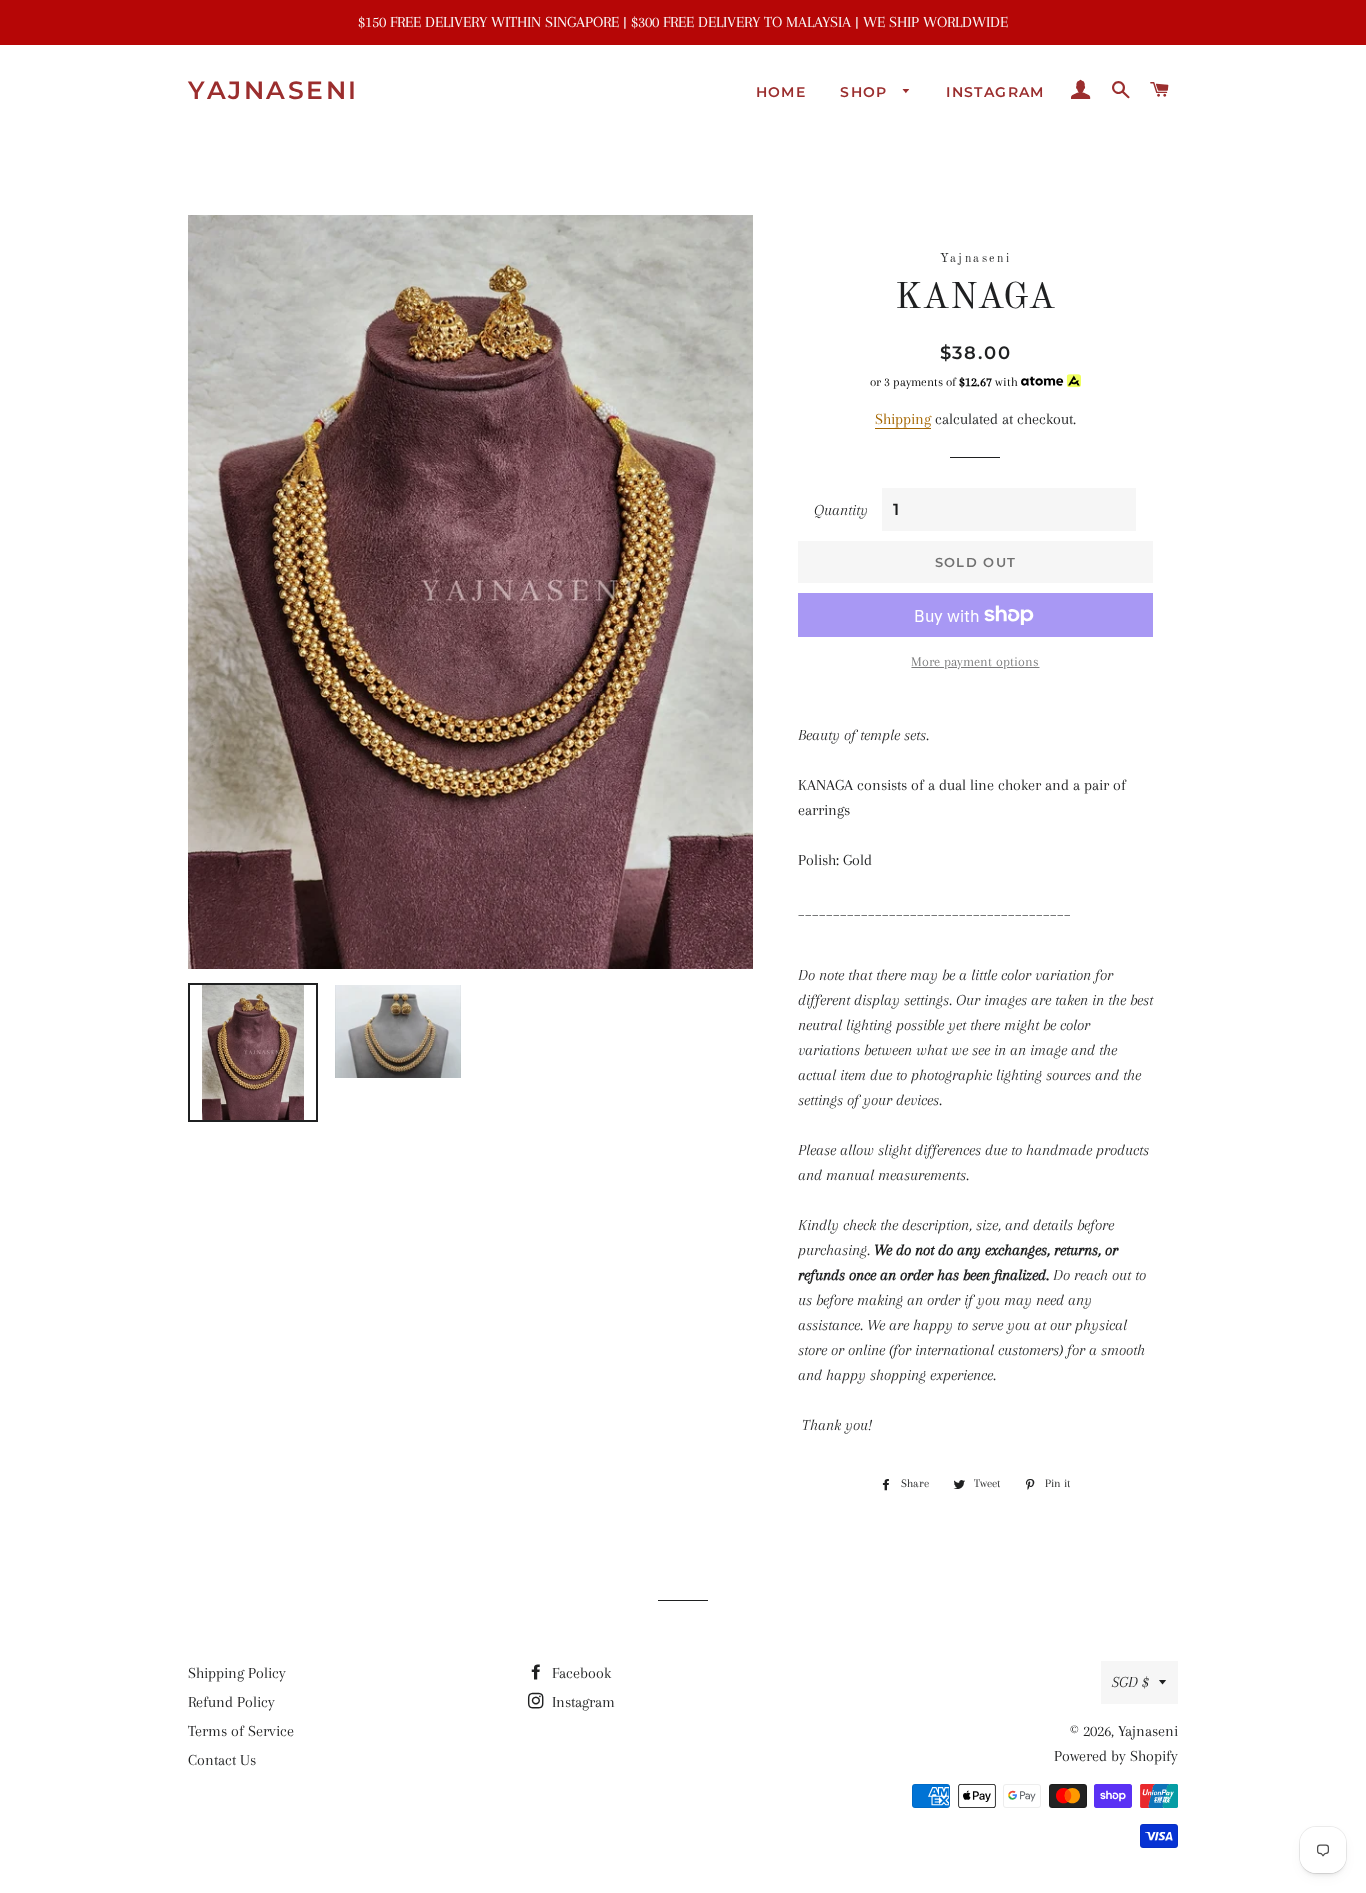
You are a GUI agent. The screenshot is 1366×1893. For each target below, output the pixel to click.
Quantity (841, 510)
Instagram (995, 92)
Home (781, 92)
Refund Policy (231, 1702)
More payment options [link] (975, 661)
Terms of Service (241, 1731)
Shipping (903, 419)
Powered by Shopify (1116, 1756)
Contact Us (222, 1760)
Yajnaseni (273, 90)
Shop (866, 92)
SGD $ (1130, 1682)
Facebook (579, 1673)
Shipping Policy (237, 1673)
